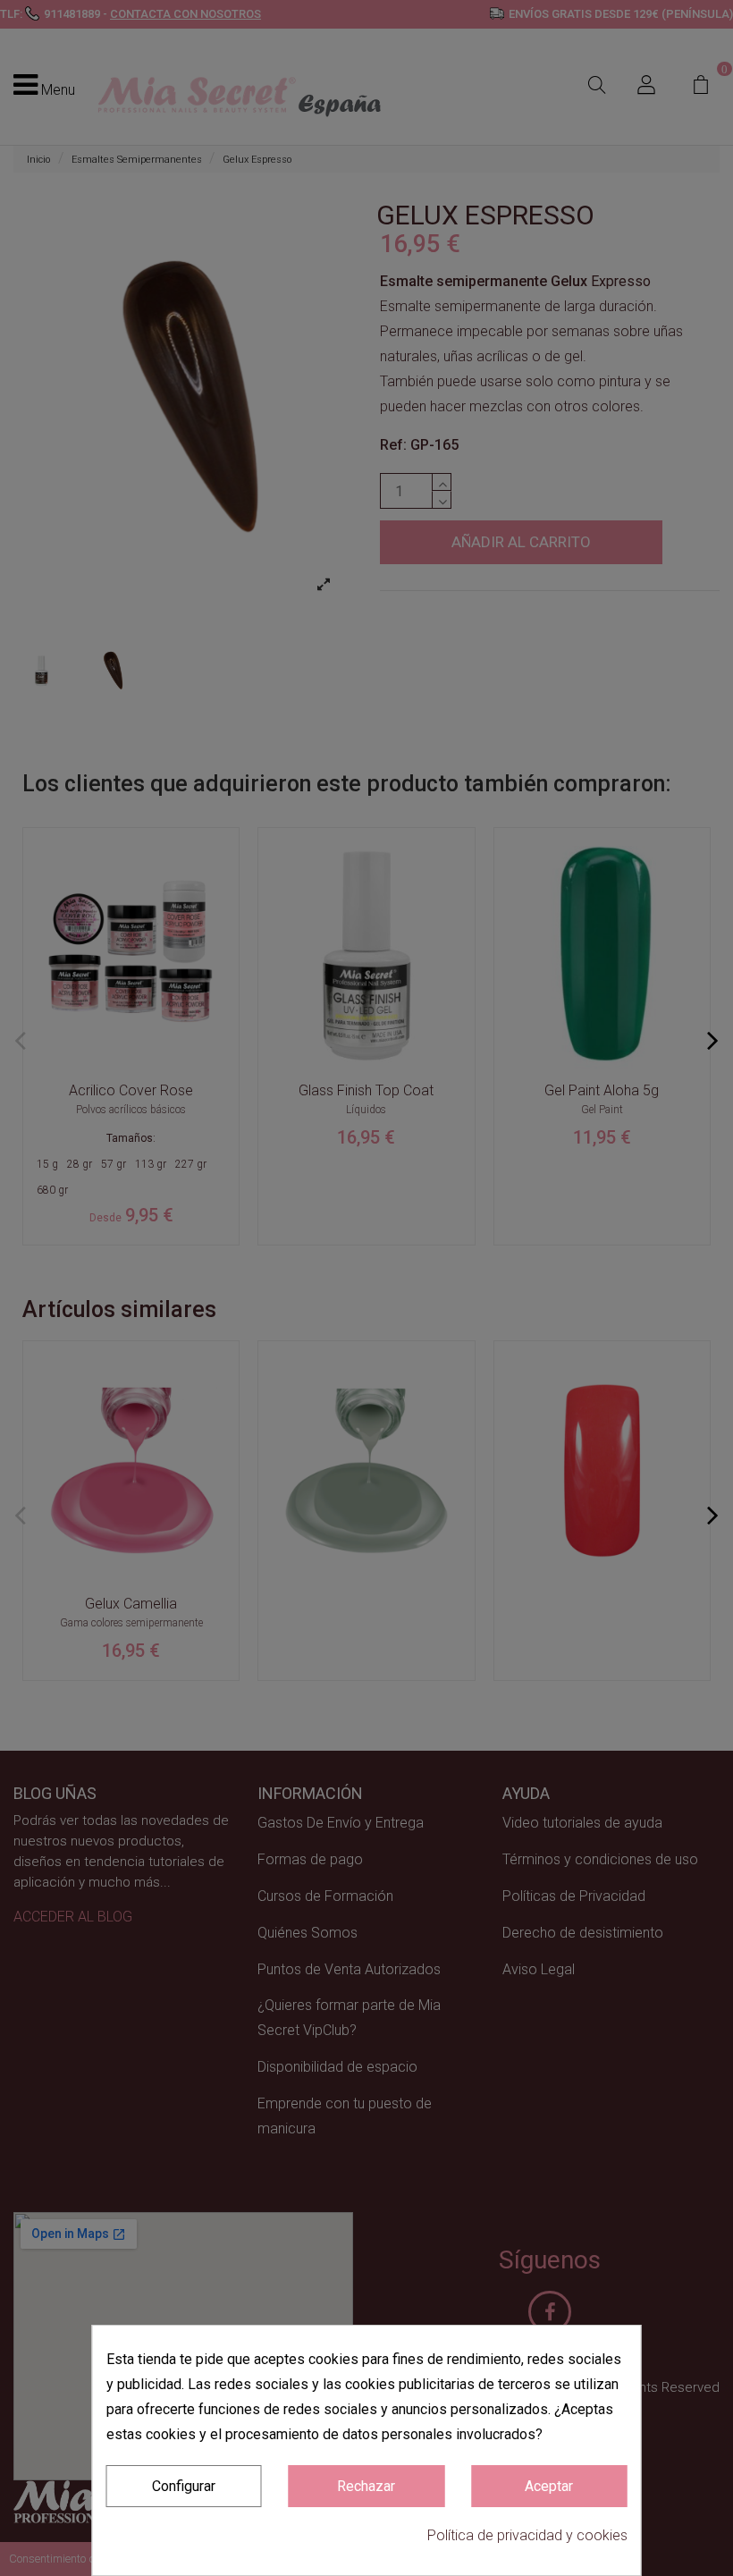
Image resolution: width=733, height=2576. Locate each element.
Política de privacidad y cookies (527, 2535)
